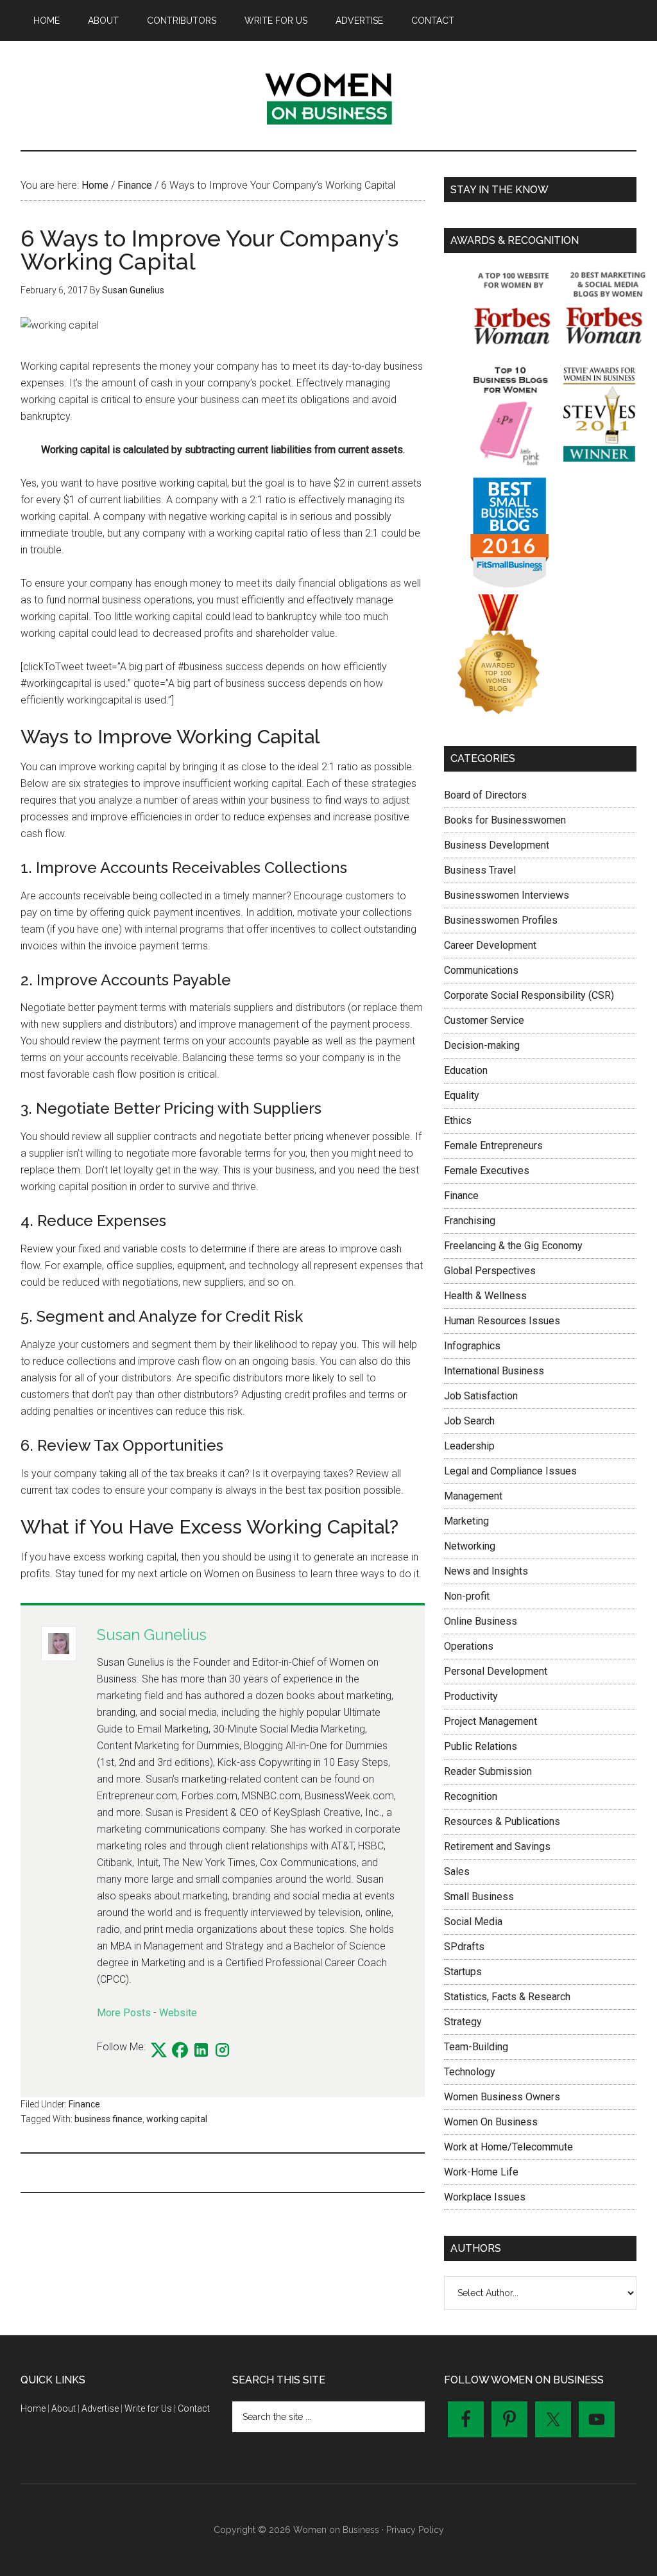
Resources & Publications (502, 1821)
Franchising (470, 1221)
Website (178, 2013)
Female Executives (487, 1171)
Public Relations (481, 1746)
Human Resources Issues (502, 1321)
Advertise (100, 2408)
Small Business (479, 1897)
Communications (481, 970)
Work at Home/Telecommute (508, 2147)
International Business (494, 1371)
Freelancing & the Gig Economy (513, 1246)
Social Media (473, 1922)
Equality (462, 1095)
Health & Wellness (485, 1296)
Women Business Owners (502, 2097)
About (64, 2408)
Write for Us (148, 2408)
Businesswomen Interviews (507, 895)
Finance (84, 2104)
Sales (457, 1871)
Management (473, 1496)
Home (33, 2408)
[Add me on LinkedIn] (201, 2051)
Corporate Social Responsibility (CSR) (529, 995)
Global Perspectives (490, 1271)
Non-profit (467, 1596)
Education (466, 1070)
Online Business (481, 1621)
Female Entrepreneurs (493, 1145)
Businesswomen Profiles (501, 920)
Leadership (469, 1446)
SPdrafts (464, 1947)
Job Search (469, 1421)
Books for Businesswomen (505, 820)
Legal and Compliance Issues (510, 1471)
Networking (470, 1546)
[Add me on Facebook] (180, 2051)
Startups (463, 1972)
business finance (108, 2119)
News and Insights (486, 1571)
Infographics (472, 1346)
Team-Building (476, 2047)
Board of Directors (485, 795)
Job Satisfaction (481, 1396)
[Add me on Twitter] (159, 2051)
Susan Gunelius (152, 1635)
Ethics (458, 1120)
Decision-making (482, 1045)
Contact (194, 2408)
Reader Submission (488, 1771)
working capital (177, 2119)
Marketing (466, 1521)
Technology (470, 2072)
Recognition (471, 1796)
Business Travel (480, 870)
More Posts (124, 2013)
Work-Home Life (481, 2172)
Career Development (490, 945)
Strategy (463, 2022)
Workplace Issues (485, 2197)
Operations (469, 1646)
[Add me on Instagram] (222, 2051)
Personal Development (496, 1671)
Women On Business (491, 2122)
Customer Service (484, 1020)
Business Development (497, 845)
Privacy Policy (415, 2530)
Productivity (471, 1696)
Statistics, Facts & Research (507, 1997)
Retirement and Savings (497, 1846)
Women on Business (328, 96)
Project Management (491, 1721)
